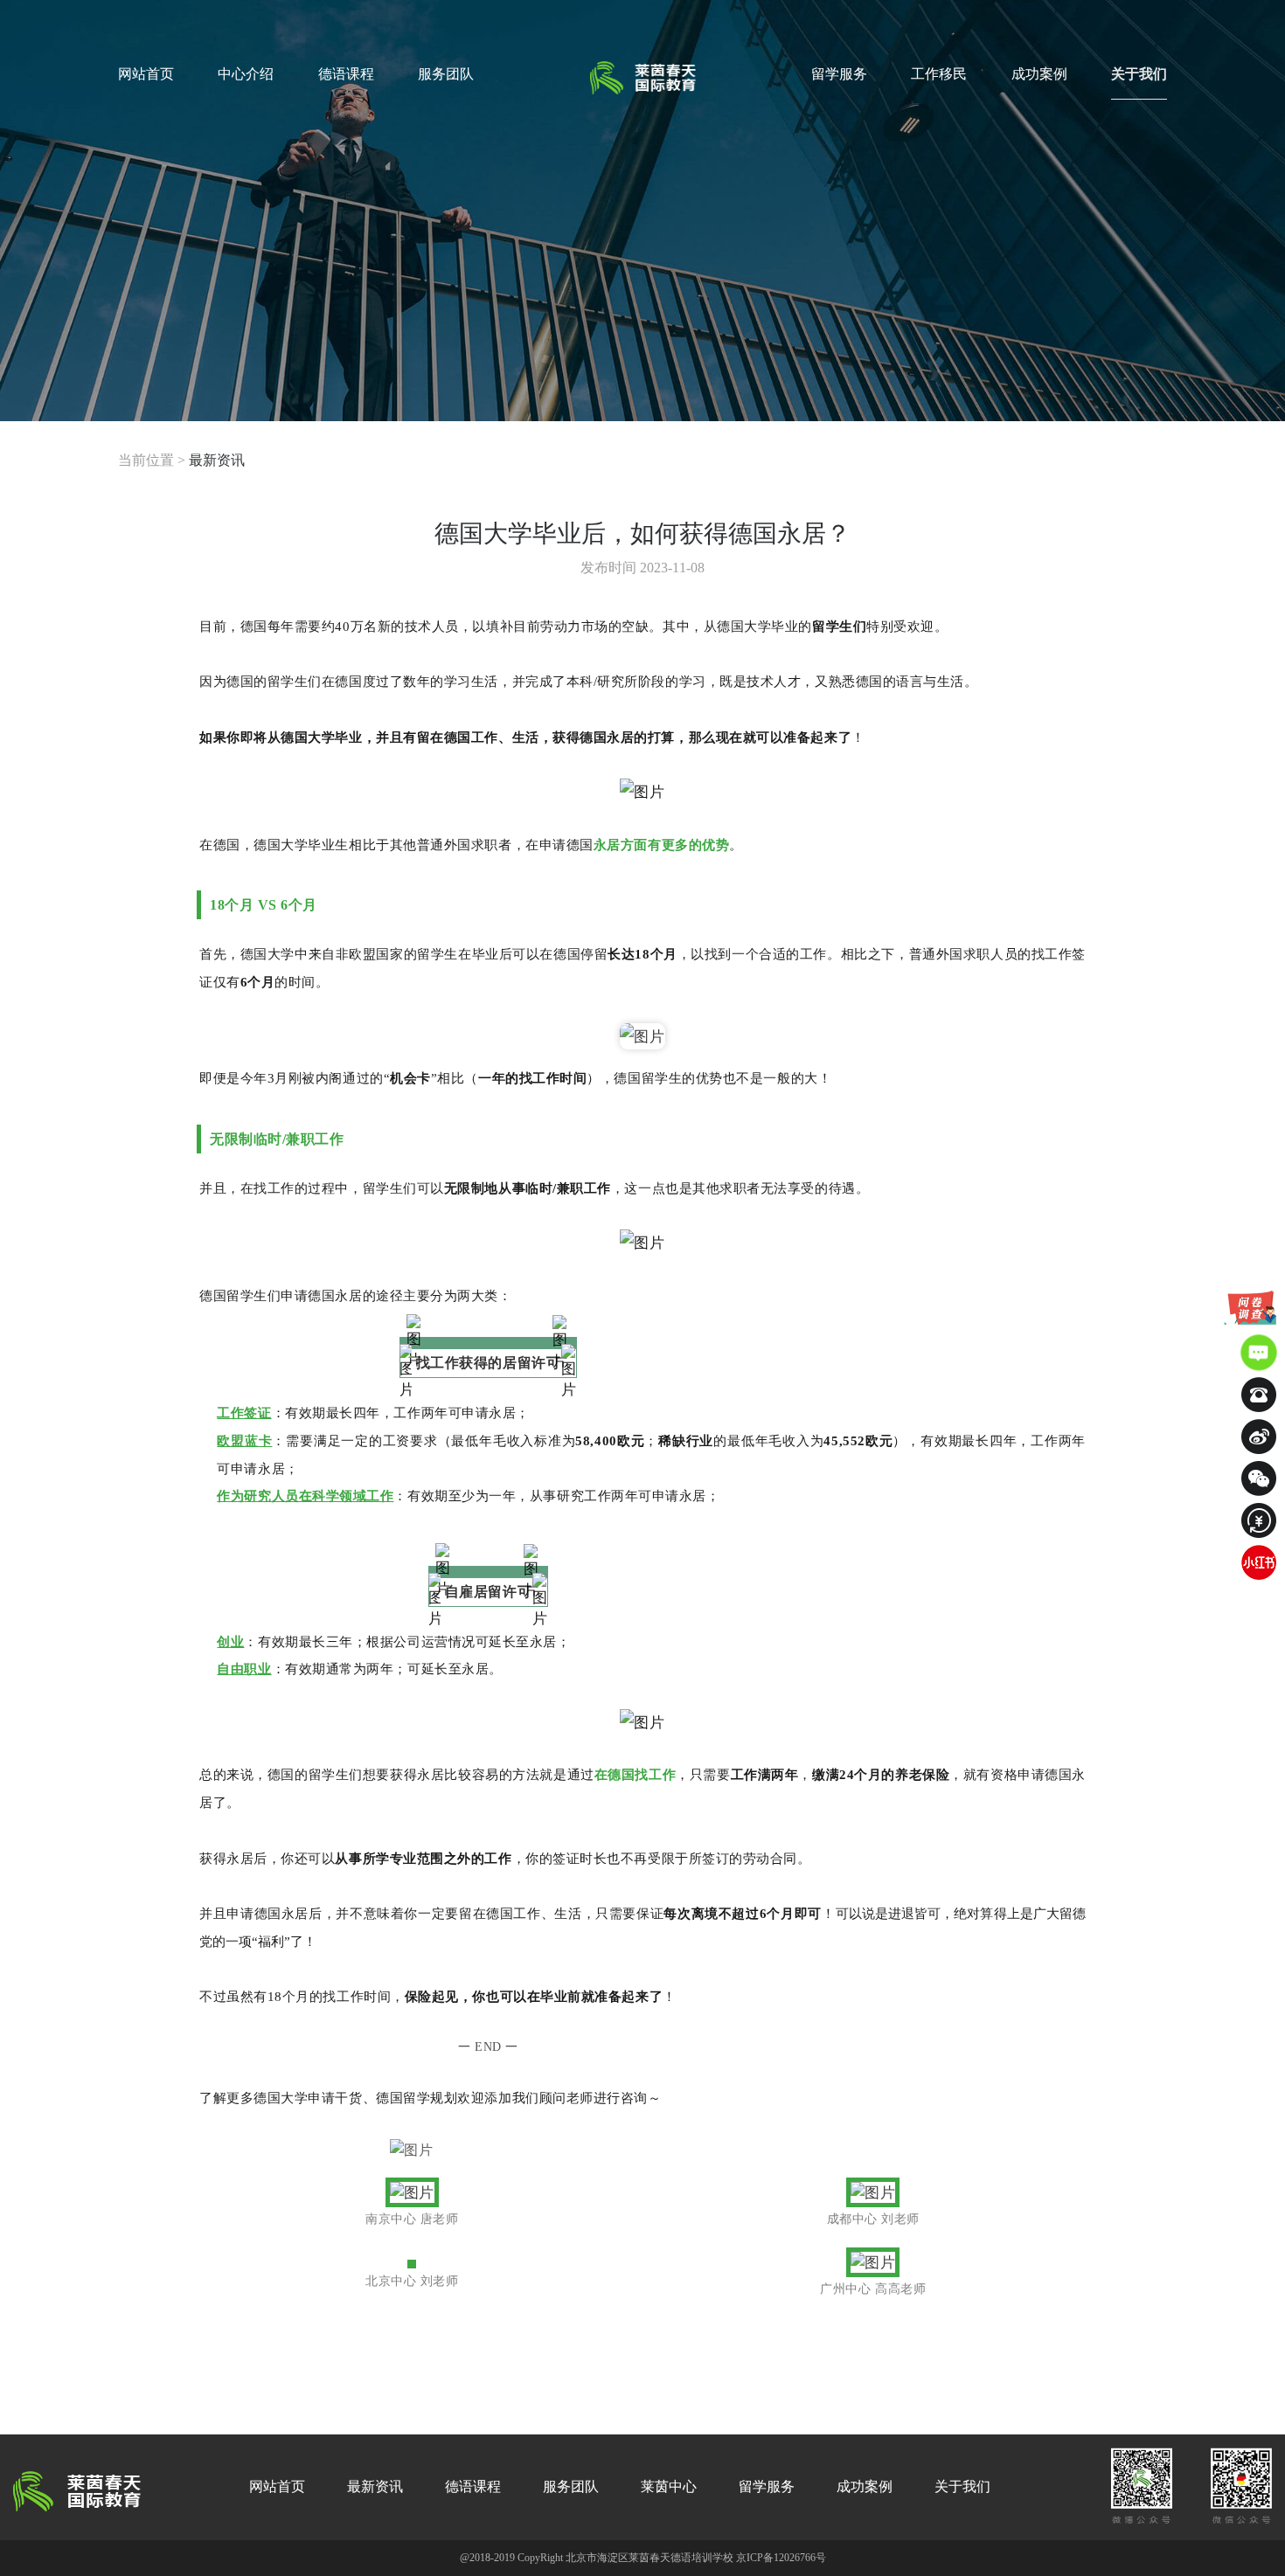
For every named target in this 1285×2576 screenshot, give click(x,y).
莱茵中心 (669, 2486)
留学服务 (839, 74)
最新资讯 (217, 460)
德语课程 (346, 74)
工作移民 (939, 74)
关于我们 (1139, 74)
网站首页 (146, 74)
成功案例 (1039, 74)
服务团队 (446, 74)
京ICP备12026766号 (781, 2558)
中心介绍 (246, 74)
